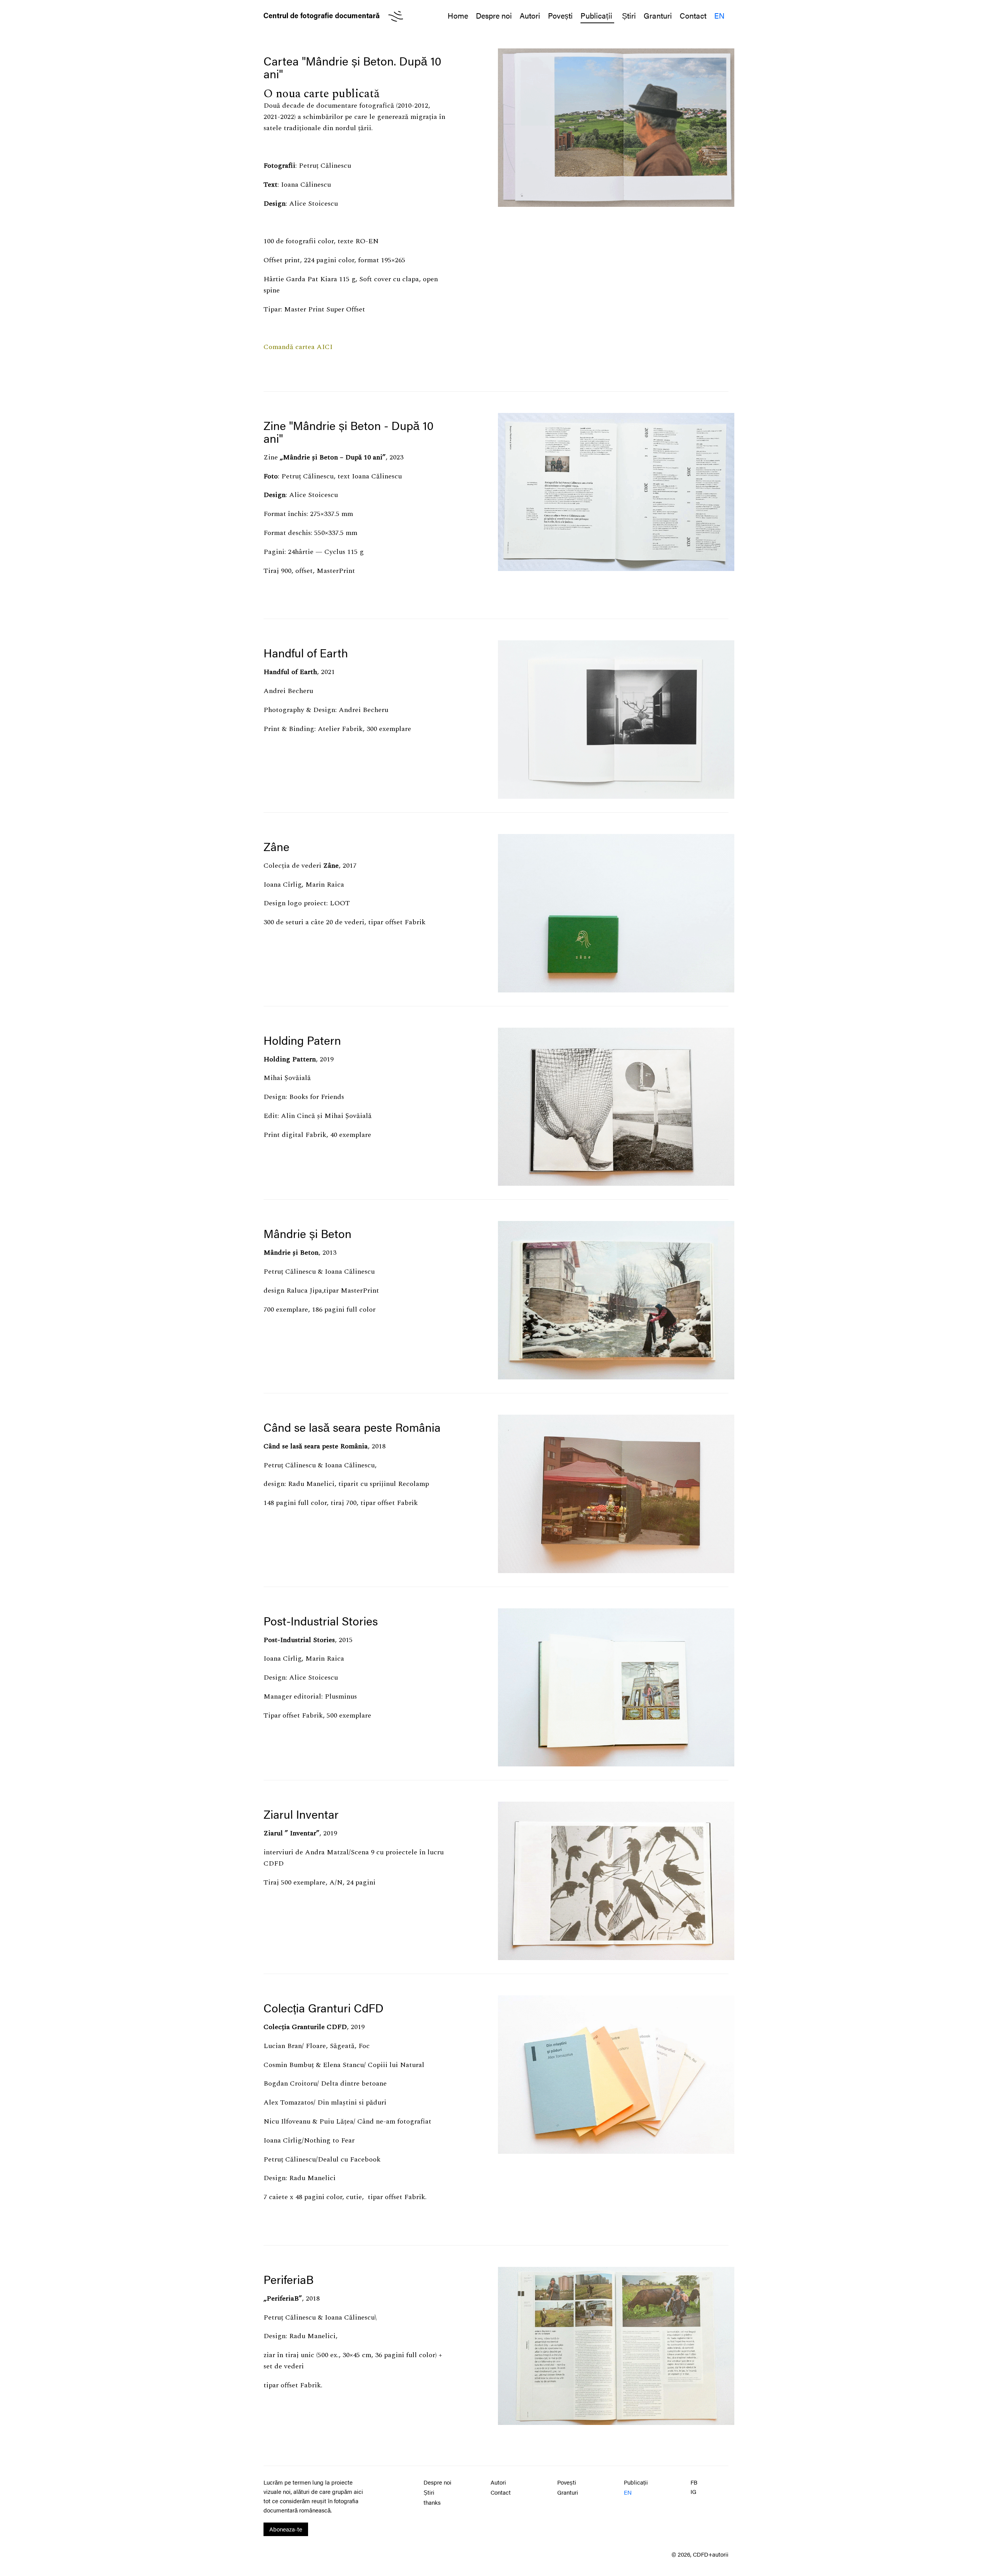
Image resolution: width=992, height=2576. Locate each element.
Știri (629, 15)
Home (458, 15)
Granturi (658, 15)
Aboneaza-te (286, 2529)
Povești (560, 15)
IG (693, 2491)
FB (694, 2482)
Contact (693, 15)
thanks (432, 2502)
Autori (530, 15)
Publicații (597, 15)
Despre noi (494, 15)
